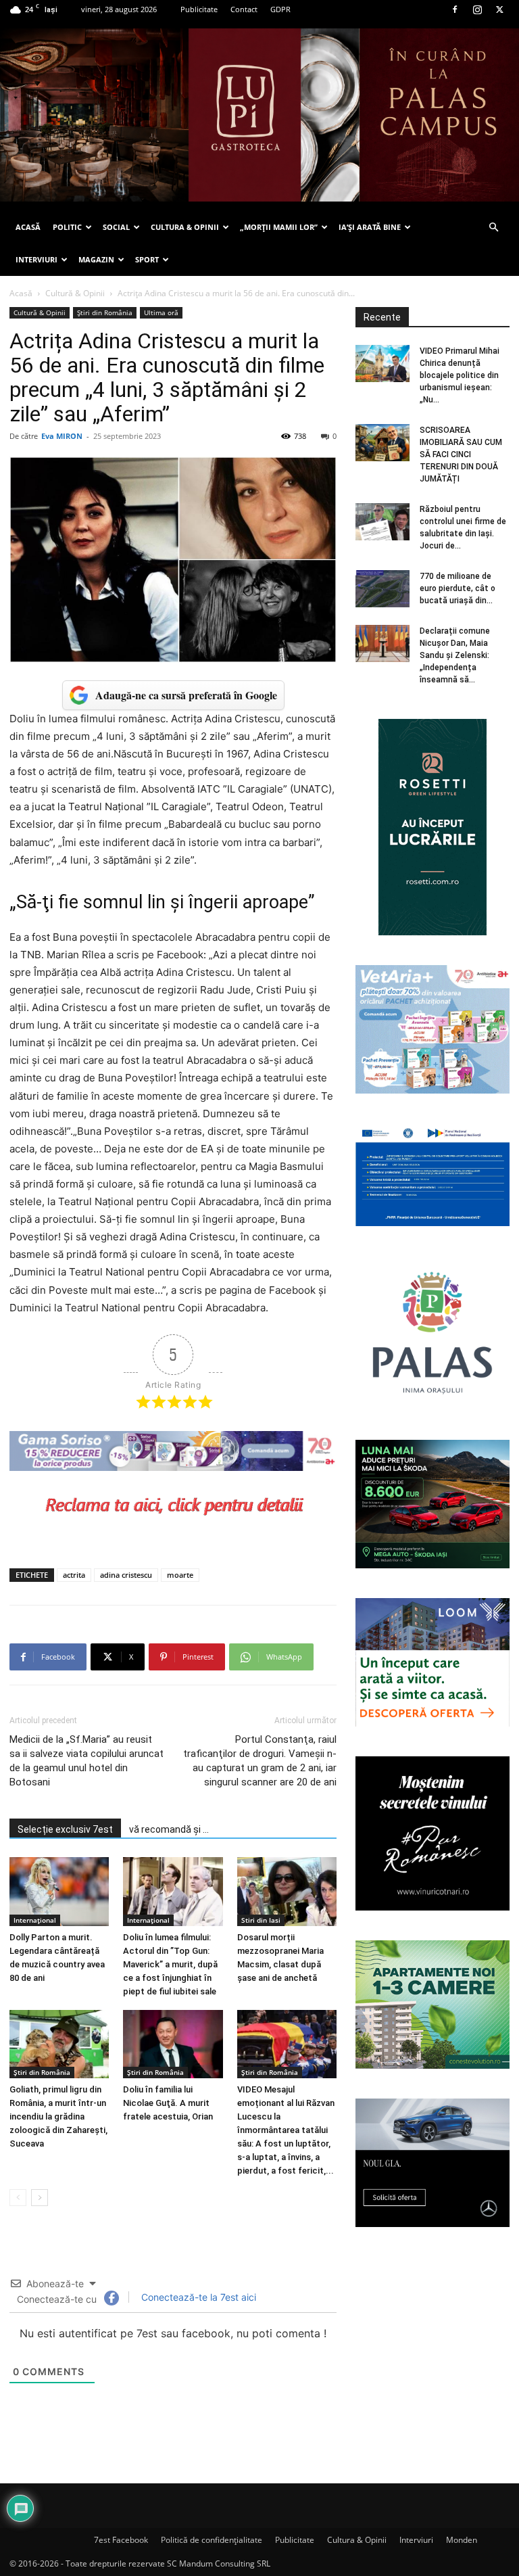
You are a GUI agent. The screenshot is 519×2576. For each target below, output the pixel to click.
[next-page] (40, 2198)
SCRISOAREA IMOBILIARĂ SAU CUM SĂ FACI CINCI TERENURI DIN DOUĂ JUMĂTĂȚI (461, 454)
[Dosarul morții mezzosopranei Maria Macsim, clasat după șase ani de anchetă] (287, 1891)
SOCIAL (116, 227)
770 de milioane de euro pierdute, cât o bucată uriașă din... (458, 588)
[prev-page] (18, 2198)
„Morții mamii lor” (279, 227)
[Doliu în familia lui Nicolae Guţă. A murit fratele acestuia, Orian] (173, 2044)
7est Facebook (121, 2540)
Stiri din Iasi (261, 1920)
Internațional (35, 1920)
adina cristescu (126, 1575)
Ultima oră (161, 312)
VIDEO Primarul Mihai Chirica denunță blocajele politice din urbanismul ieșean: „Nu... (460, 375)
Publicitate (199, 9)
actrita (74, 1575)
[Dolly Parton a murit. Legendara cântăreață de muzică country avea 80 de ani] (59, 1891)
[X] (499, 9)
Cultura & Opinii (357, 2540)
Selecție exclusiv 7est (65, 1829)
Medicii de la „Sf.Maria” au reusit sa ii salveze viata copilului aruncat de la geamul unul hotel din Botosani (86, 1761)
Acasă (21, 293)
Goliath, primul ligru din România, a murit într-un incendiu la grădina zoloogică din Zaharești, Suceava (58, 2116)
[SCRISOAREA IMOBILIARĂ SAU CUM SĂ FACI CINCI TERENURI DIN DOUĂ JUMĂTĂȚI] (382, 443)
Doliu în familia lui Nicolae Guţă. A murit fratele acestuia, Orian (168, 2103)
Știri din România (105, 312)
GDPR (280, 9)
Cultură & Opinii (75, 293)
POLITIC (67, 227)
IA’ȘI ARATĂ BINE (370, 227)
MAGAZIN (96, 259)
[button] (493, 228)
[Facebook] (455, 9)
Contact (244, 9)
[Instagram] (477, 9)
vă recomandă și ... (169, 1829)
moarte (180, 1575)
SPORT (147, 259)
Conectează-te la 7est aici (197, 2297)
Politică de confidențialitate (212, 2540)
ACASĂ (28, 227)
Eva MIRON (62, 436)
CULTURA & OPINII (185, 227)
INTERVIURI (36, 259)
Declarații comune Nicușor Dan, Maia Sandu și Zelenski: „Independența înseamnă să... (455, 655)
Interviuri (416, 2540)
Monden (462, 2540)
